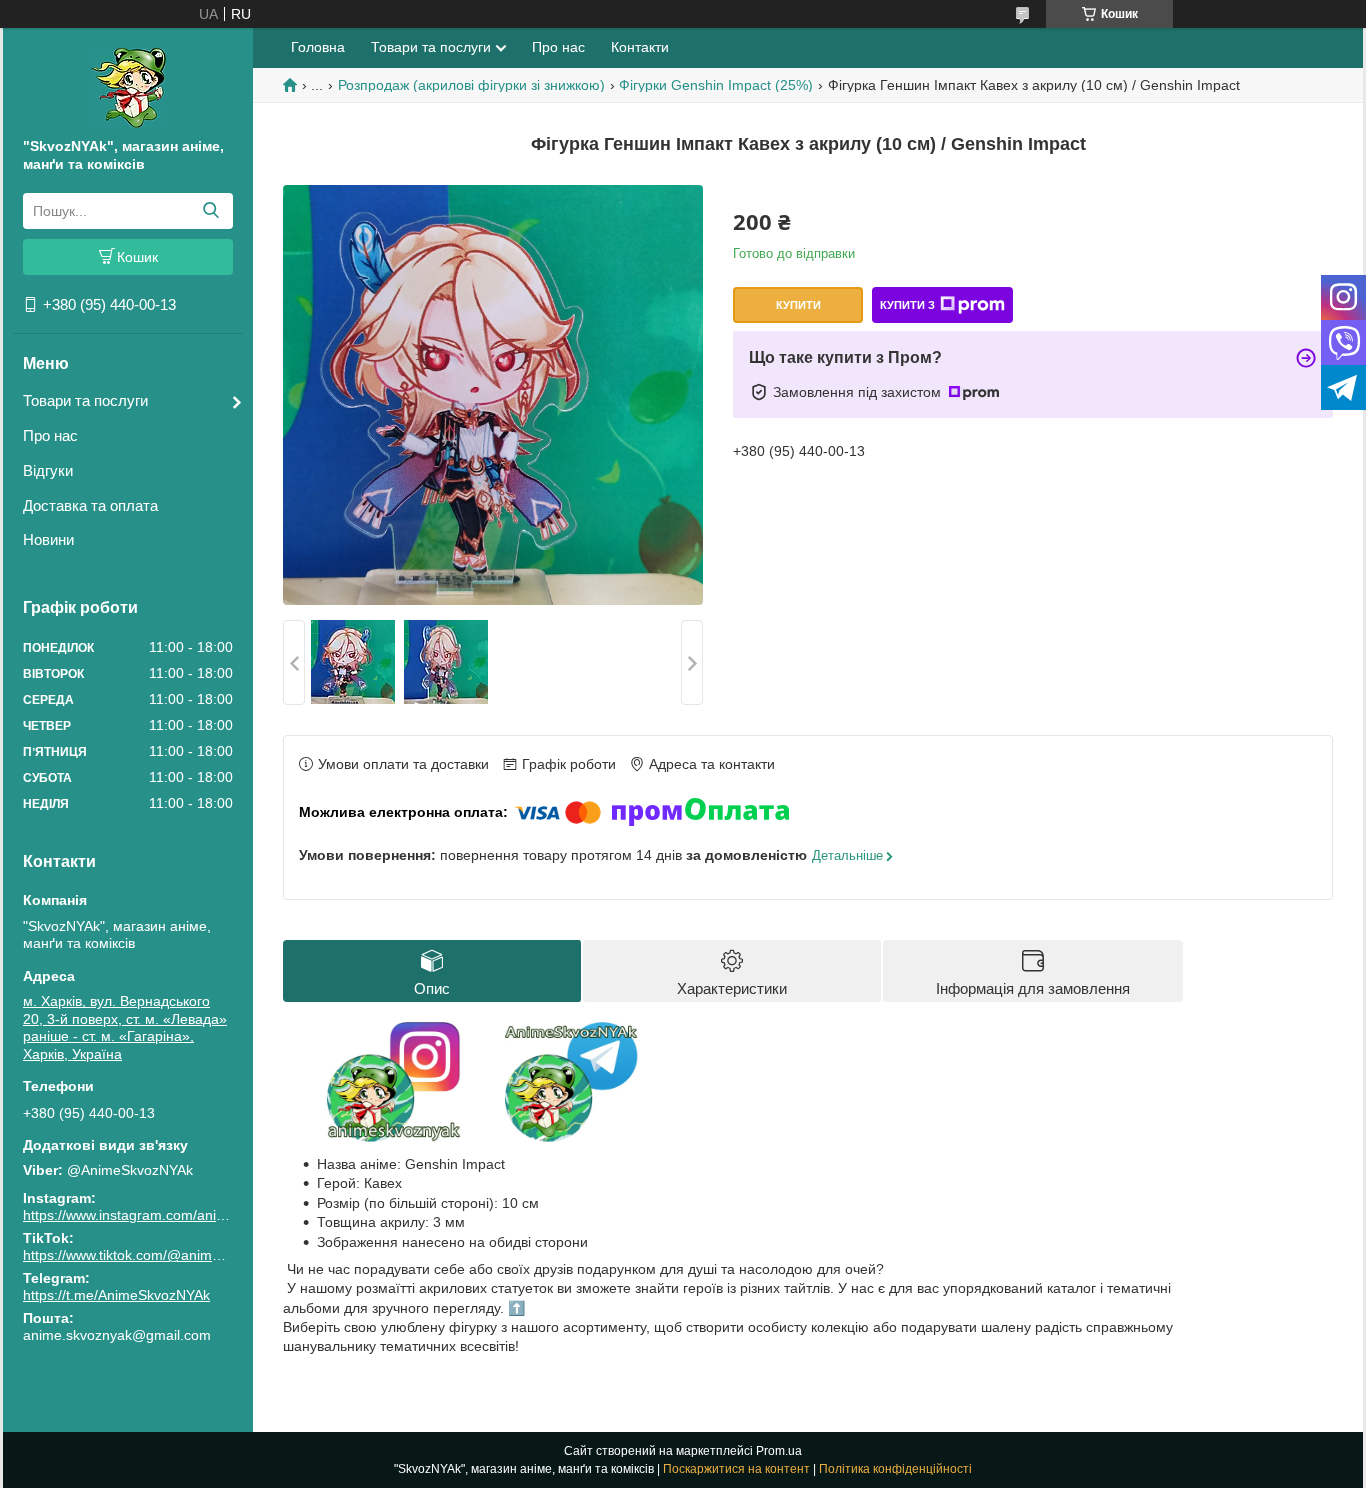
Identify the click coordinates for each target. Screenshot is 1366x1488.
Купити (798, 305)
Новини (48, 539)
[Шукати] (210, 211)
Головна (318, 47)
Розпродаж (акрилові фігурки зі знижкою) (471, 85)
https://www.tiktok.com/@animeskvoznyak (154, 1255)
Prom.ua (779, 1451)
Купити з (907, 305)
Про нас (50, 435)
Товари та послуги (85, 400)
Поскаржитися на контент (736, 1469)
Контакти (640, 47)
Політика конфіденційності (895, 1469)
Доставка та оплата (90, 505)
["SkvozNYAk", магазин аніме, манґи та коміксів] (128, 87)
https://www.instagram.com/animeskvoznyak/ (164, 1215)
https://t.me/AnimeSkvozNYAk (116, 1295)
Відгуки (48, 470)
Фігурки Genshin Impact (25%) (716, 85)
